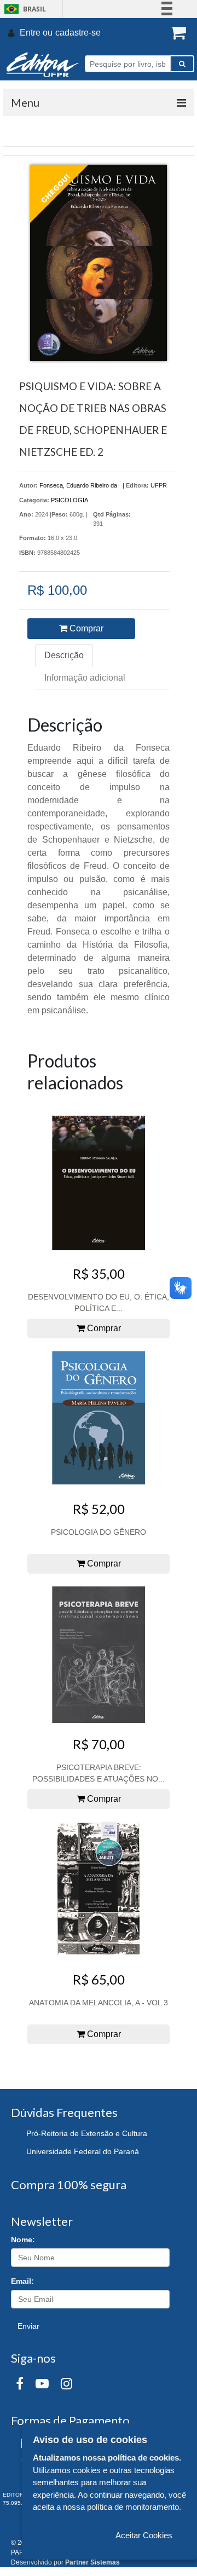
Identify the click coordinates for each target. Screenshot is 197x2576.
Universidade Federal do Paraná (83, 2151)
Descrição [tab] (64, 655)
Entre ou (36, 33)
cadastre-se (78, 33)
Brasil (23, 9)
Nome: (23, 2240)
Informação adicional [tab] (85, 678)
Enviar (28, 2326)
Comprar (85, 628)
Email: (22, 2281)
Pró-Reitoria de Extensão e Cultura (87, 2133)
